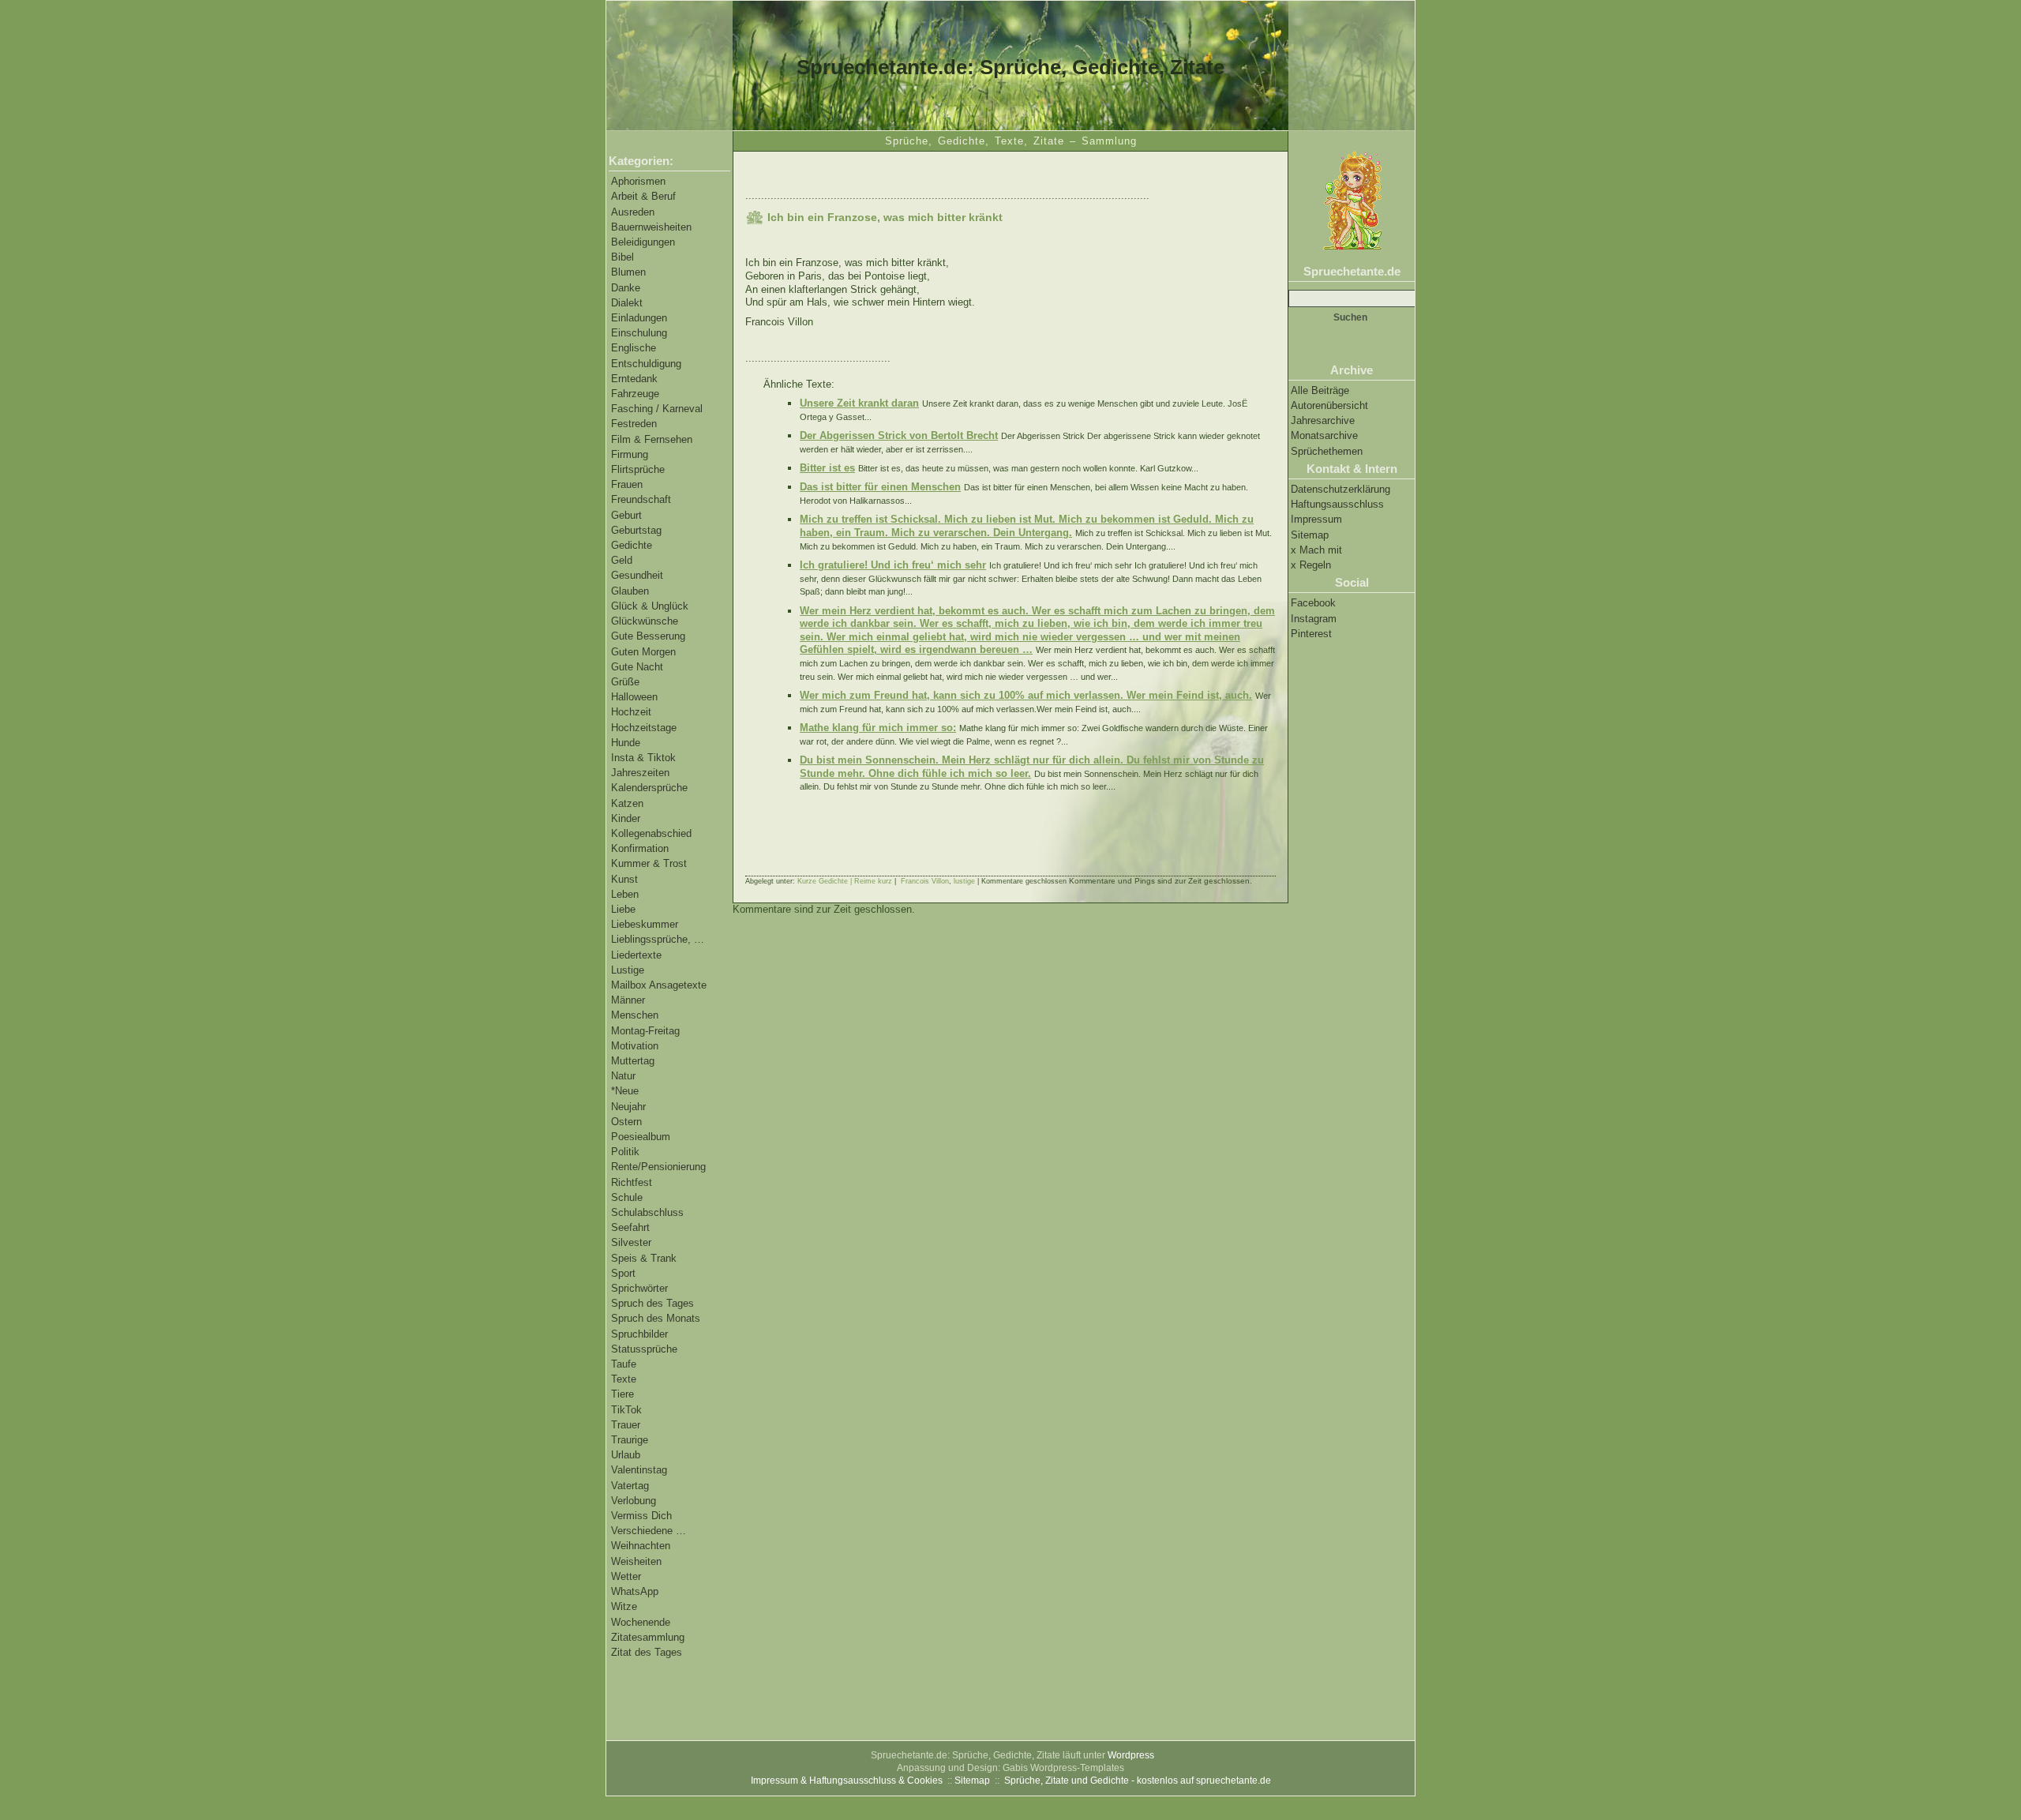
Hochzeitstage (644, 728)
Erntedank (634, 379)
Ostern (626, 1122)
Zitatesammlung (648, 1637)
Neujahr (628, 1107)
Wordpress (1131, 1755)
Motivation (635, 1046)
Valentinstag (639, 1470)
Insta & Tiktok (643, 758)
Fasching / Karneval (657, 409)
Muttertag (633, 1061)
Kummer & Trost (649, 863)
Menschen (635, 1015)
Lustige (628, 970)
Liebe (623, 909)
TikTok (626, 1410)
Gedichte (632, 545)
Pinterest (1311, 634)
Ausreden (633, 212)
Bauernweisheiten (651, 227)
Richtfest (632, 1182)
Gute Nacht (637, 667)
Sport (623, 1273)
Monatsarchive (1324, 435)
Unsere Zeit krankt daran (859, 403)
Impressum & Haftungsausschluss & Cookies (847, 1781)
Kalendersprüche (649, 788)
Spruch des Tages (652, 1303)
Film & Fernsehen (652, 439)
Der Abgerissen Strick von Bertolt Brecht (899, 435)
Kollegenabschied (651, 833)
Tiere (622, 1394)
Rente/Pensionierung (658, 1167)
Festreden (634, 424)
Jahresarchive (1323, 420)
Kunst (624, 879)
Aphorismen (638, 181)
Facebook (1313, 603)
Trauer (626, 1425)
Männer (628, 1000)
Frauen (627, 484)
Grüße (625, 682)
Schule (627, 1197)
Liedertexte (636, 955)
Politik (625, 1152)
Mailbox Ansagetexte (659, 985)
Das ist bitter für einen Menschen (880, 487)
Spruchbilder (639, 1334)
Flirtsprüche (638, 469)
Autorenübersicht (1329, 405)
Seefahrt (630, 1227)
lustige (964, 881)
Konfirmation (640, 848)
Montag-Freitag (645, 1031)
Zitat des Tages (647, 1652)
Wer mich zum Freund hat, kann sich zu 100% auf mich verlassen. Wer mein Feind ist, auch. (1026, 695)
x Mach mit (1316, 550)
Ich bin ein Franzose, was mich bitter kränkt (885, 217)
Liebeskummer (645, 924)
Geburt (626, 515)
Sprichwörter (639, 1288)
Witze (624, 1606)
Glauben (630, 591)
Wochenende (641, 1622)
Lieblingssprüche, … (658, 939)
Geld (622, 560)
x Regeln (1311, 565)
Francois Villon (925, 881)
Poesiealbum (641, 1137)
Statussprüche (644, 1349)
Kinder (626, 818)
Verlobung (634, 1501)
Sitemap (1310, 535)
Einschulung (639, 333)
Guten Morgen (643, 652)
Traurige (630, 1440)
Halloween (634, 697)
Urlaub (626, 1455)
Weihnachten (641, 1546)
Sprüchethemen (1327, 451)
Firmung (630, 454)
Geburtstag (636, 530)
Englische (634, 348)
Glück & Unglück (650, 606)
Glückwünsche (645, 621)
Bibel (622, 257)
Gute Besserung (648, 636)
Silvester (631, 1242)
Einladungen (639, 318)
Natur (623, 1076)
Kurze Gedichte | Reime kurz (845, 881)
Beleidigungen (643, 242)
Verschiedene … (649, 1531)
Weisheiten (636, 1561)
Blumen (628, 272)
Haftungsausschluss (1337, 504)
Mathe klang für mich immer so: (878, 728)
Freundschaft (641, 499)
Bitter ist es (827, 468)
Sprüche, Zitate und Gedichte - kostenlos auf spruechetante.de (1138, 1781)
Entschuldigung (646, 364)
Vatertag (630, 1486)
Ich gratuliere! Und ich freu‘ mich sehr (893, 565)
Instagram (1314, 619)
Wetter (626, 1576)
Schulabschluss (647, 1212)
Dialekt (627, 303)
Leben (625, 894)
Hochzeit (631, 712)
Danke (626, 288)
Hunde (626, 743)
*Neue (625, 1091)
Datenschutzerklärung (1340, 489)
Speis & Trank (644, 1258)
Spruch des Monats (656, 1318)
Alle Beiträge (1320, 390)
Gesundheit (637, 575)
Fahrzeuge (635, 394)
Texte (624, 1379)
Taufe (624, 1364)
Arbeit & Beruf (643, 196)
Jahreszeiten (640, 773)
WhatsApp (635, 1591)
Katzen (627, 803)
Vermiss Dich (641, 1516)
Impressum (1316, 519)
